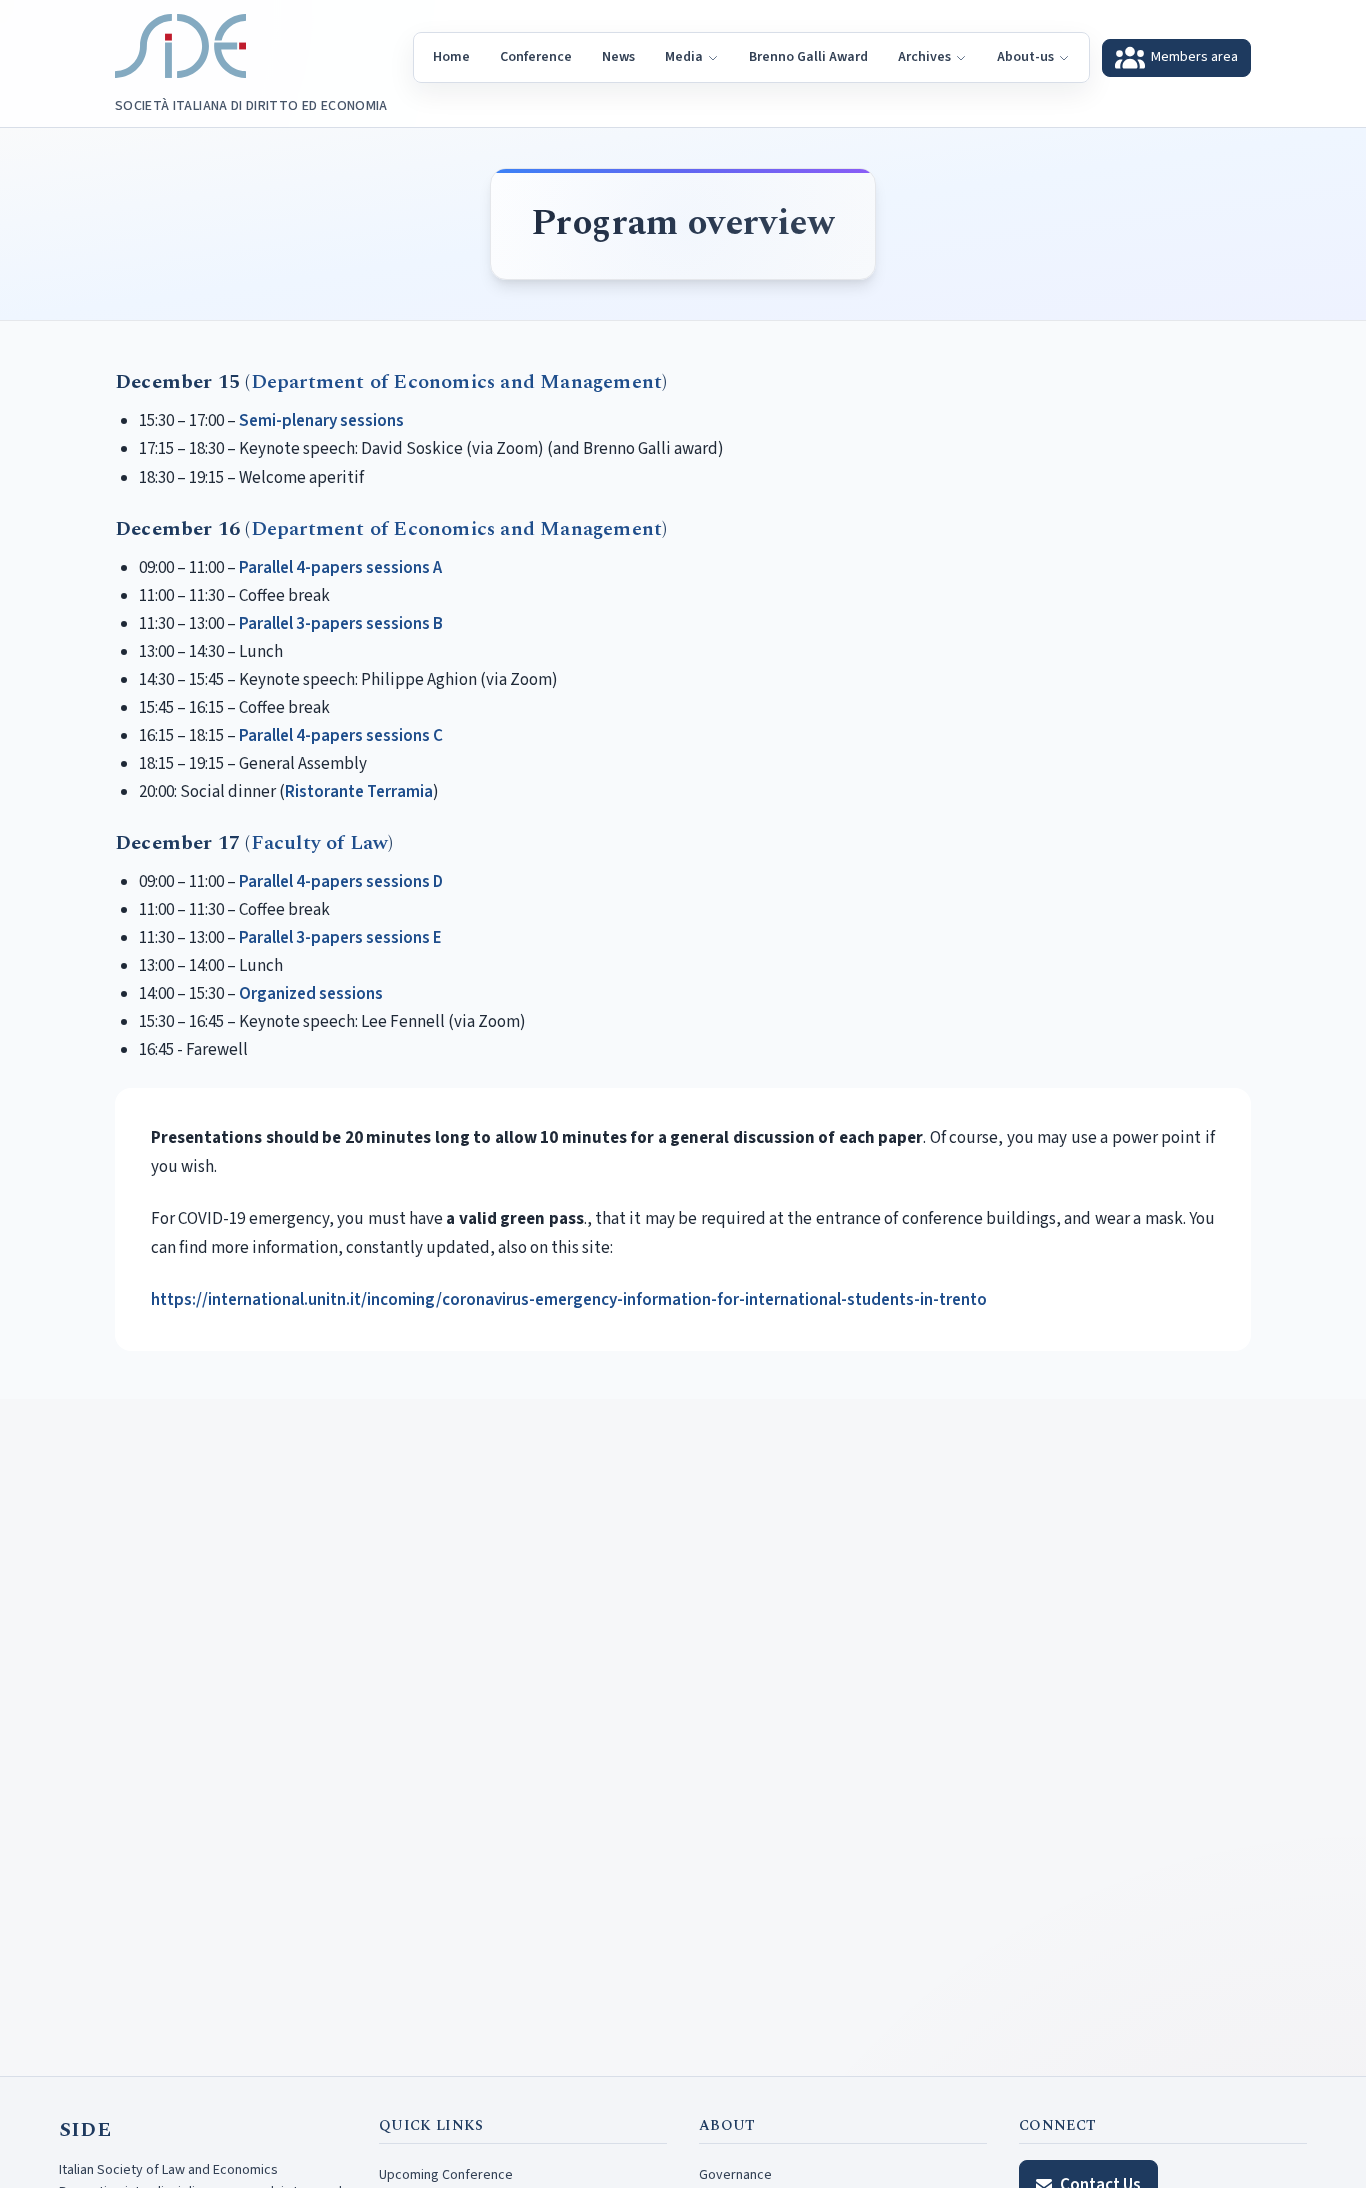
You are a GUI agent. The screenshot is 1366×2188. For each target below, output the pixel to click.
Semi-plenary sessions (321, 421)
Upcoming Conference (446, 2175)
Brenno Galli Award (808, 57)
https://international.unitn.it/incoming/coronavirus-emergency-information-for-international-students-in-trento (569, 1300)
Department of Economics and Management (457, 382)
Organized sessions (311, 994)
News (618, 57)
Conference (536, 57)
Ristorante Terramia (359, 792)
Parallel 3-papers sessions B (341, 624)
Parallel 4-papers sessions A (340, 568)
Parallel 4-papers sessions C (341, 736)
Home (451, 57)
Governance (735, 2175)
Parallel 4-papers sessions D (341, 882)
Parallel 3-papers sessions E (340, 938)
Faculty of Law (320, 843)
